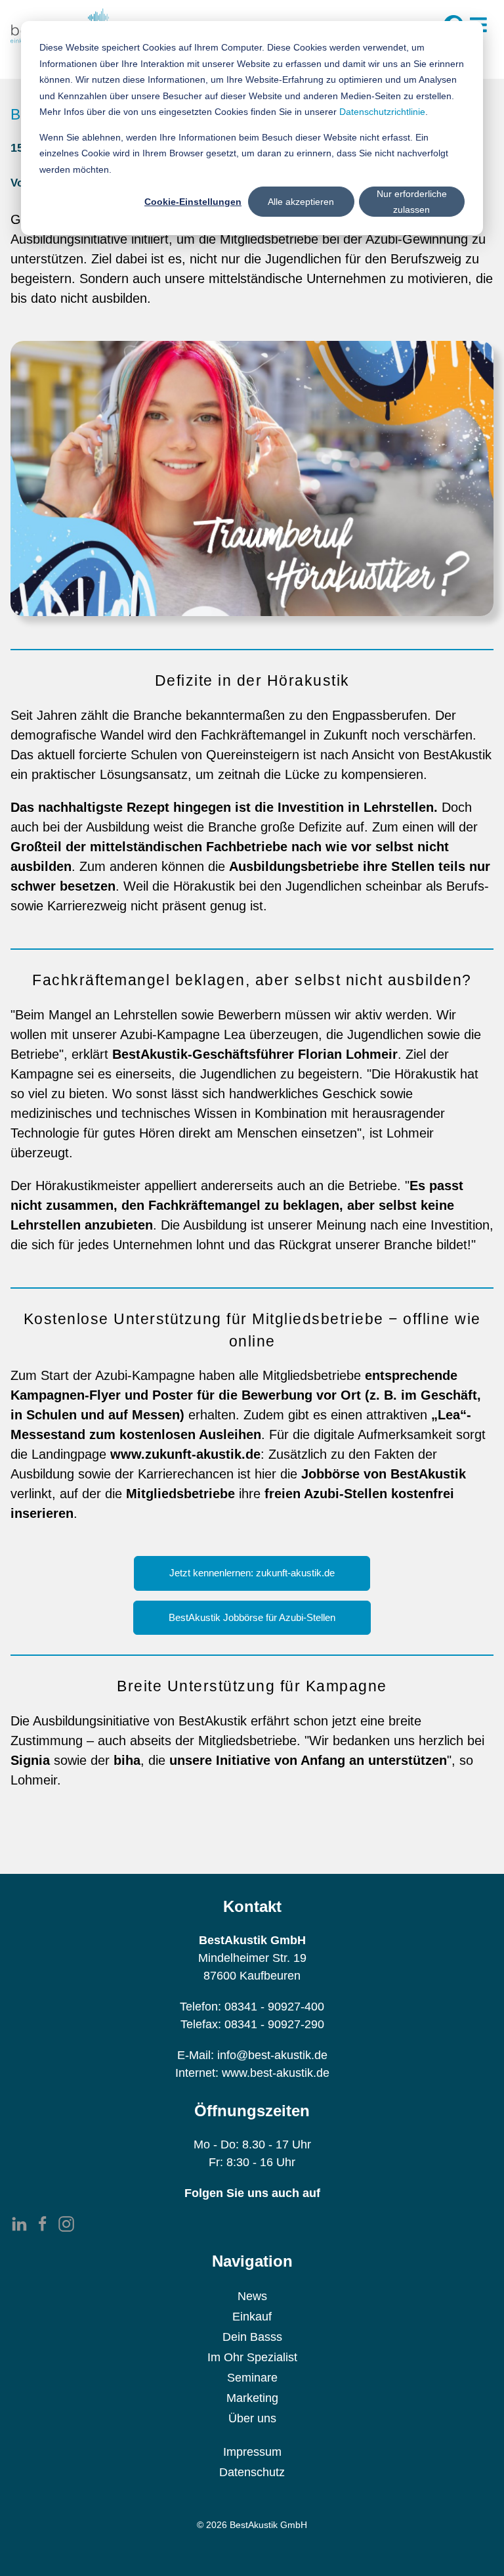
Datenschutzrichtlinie (382, 112)
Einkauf (252, 2317)
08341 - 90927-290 (274, 2024)
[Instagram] (66, 2224)
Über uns (252, 2418)
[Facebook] (43, 2224)
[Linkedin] (19, 2224)
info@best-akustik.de (272, 2055)
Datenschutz (252, 2472)
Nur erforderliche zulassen (412, 202)
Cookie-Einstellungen (193, 202)
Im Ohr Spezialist (252, 2357)
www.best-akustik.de (276, 2073)
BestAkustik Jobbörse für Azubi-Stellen (252, 1618)
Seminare (252, 2378)
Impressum (252, 2452)
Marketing (252, 2398)
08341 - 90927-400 (274, 2007)
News (252, 2296)
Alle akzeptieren (301, 202)
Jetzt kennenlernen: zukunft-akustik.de (252, 1573)
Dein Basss (252, 2337)
